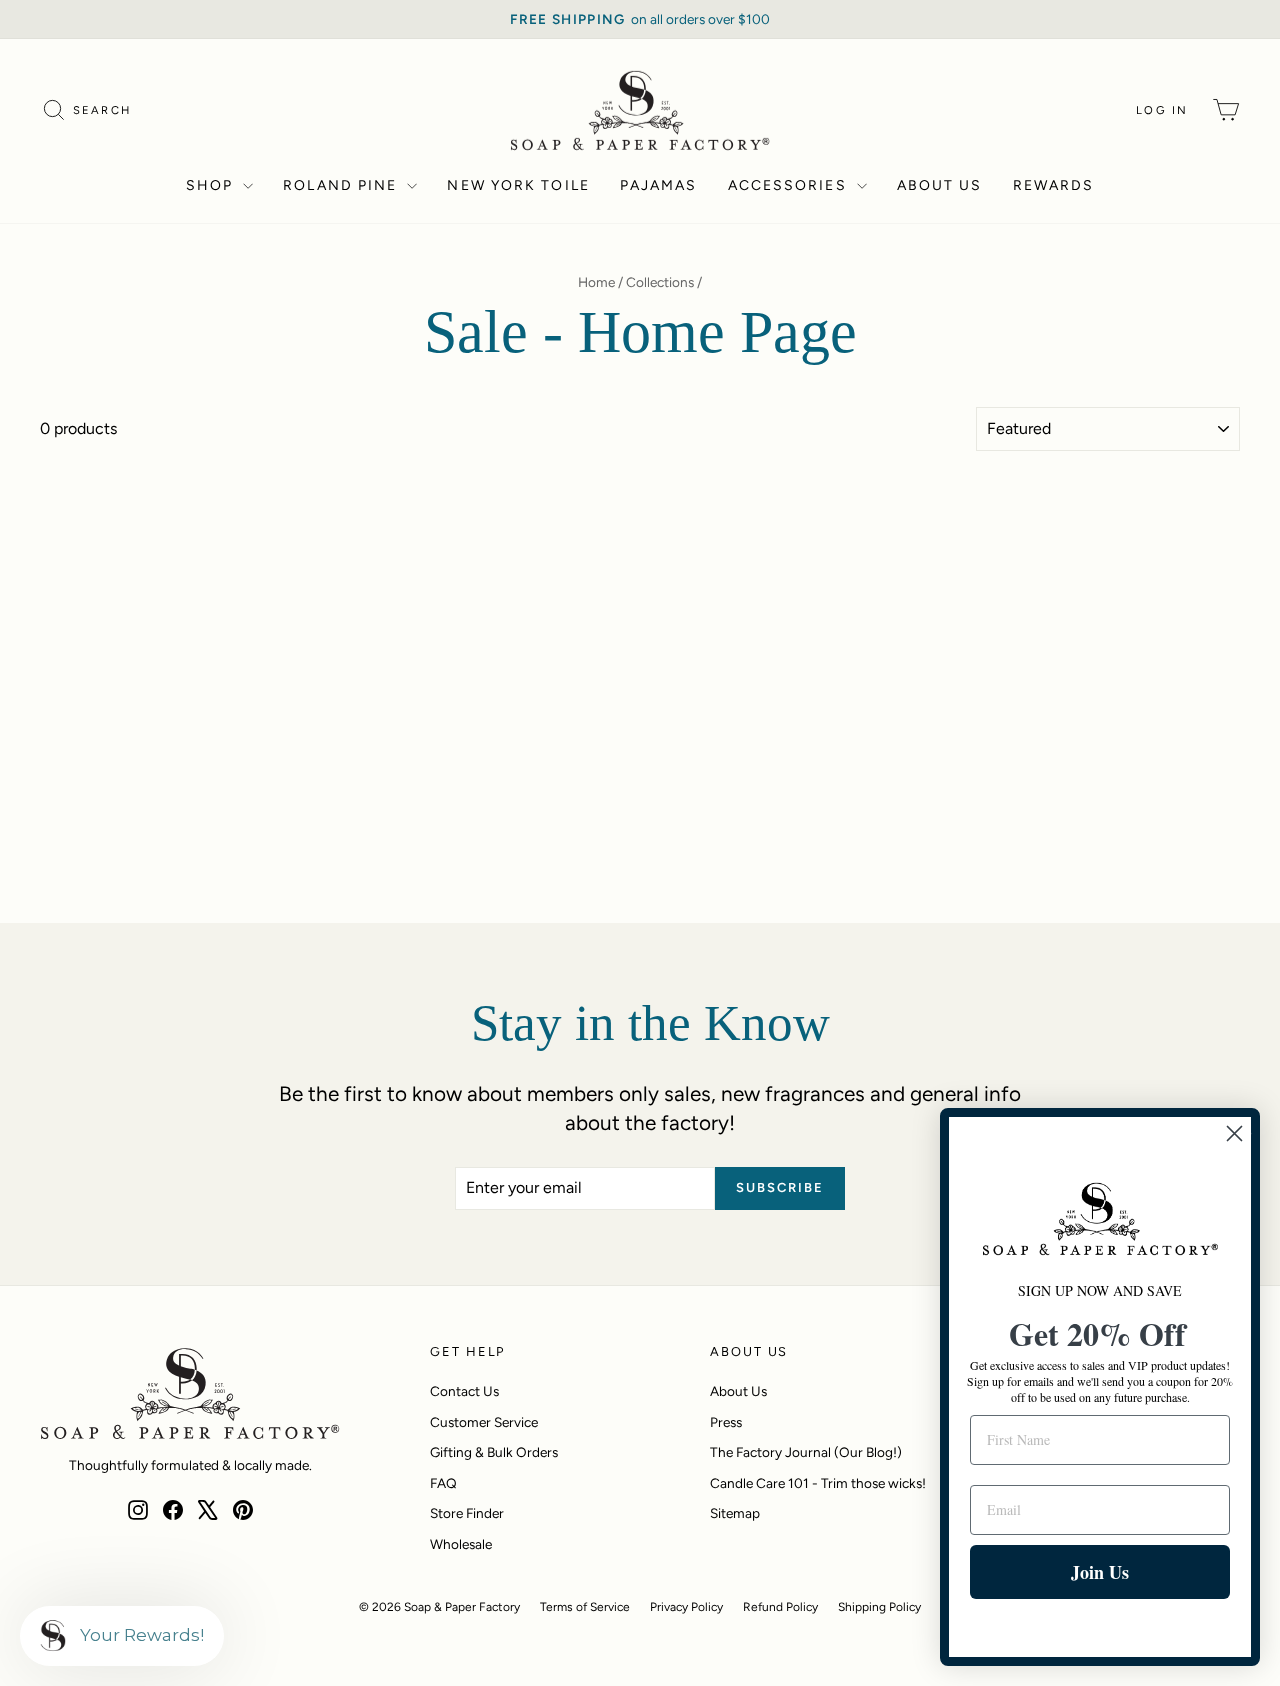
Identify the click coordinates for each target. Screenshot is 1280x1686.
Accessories (790, 185)
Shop (212, 185)
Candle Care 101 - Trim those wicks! (818, 1483)
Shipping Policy (879, 1607)
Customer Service (484, 1422)
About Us (940, 185)
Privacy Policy (686, 1607)
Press (726, 1422)
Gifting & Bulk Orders (494, 1452)
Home (596, 282)
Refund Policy (780, 1607)
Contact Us (464, 1391)
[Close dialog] (1234, 1133)
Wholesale (461, 1544)
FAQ (443, 1483)
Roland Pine (342, 185)
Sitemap (735, 1513)
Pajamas (659, 185)
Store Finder (467, 1513)
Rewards (1054, 185)
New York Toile (518, 185)
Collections (660, 282)
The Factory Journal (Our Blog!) (806, 1452)
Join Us (1100, 1572)
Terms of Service (585, 1607)
